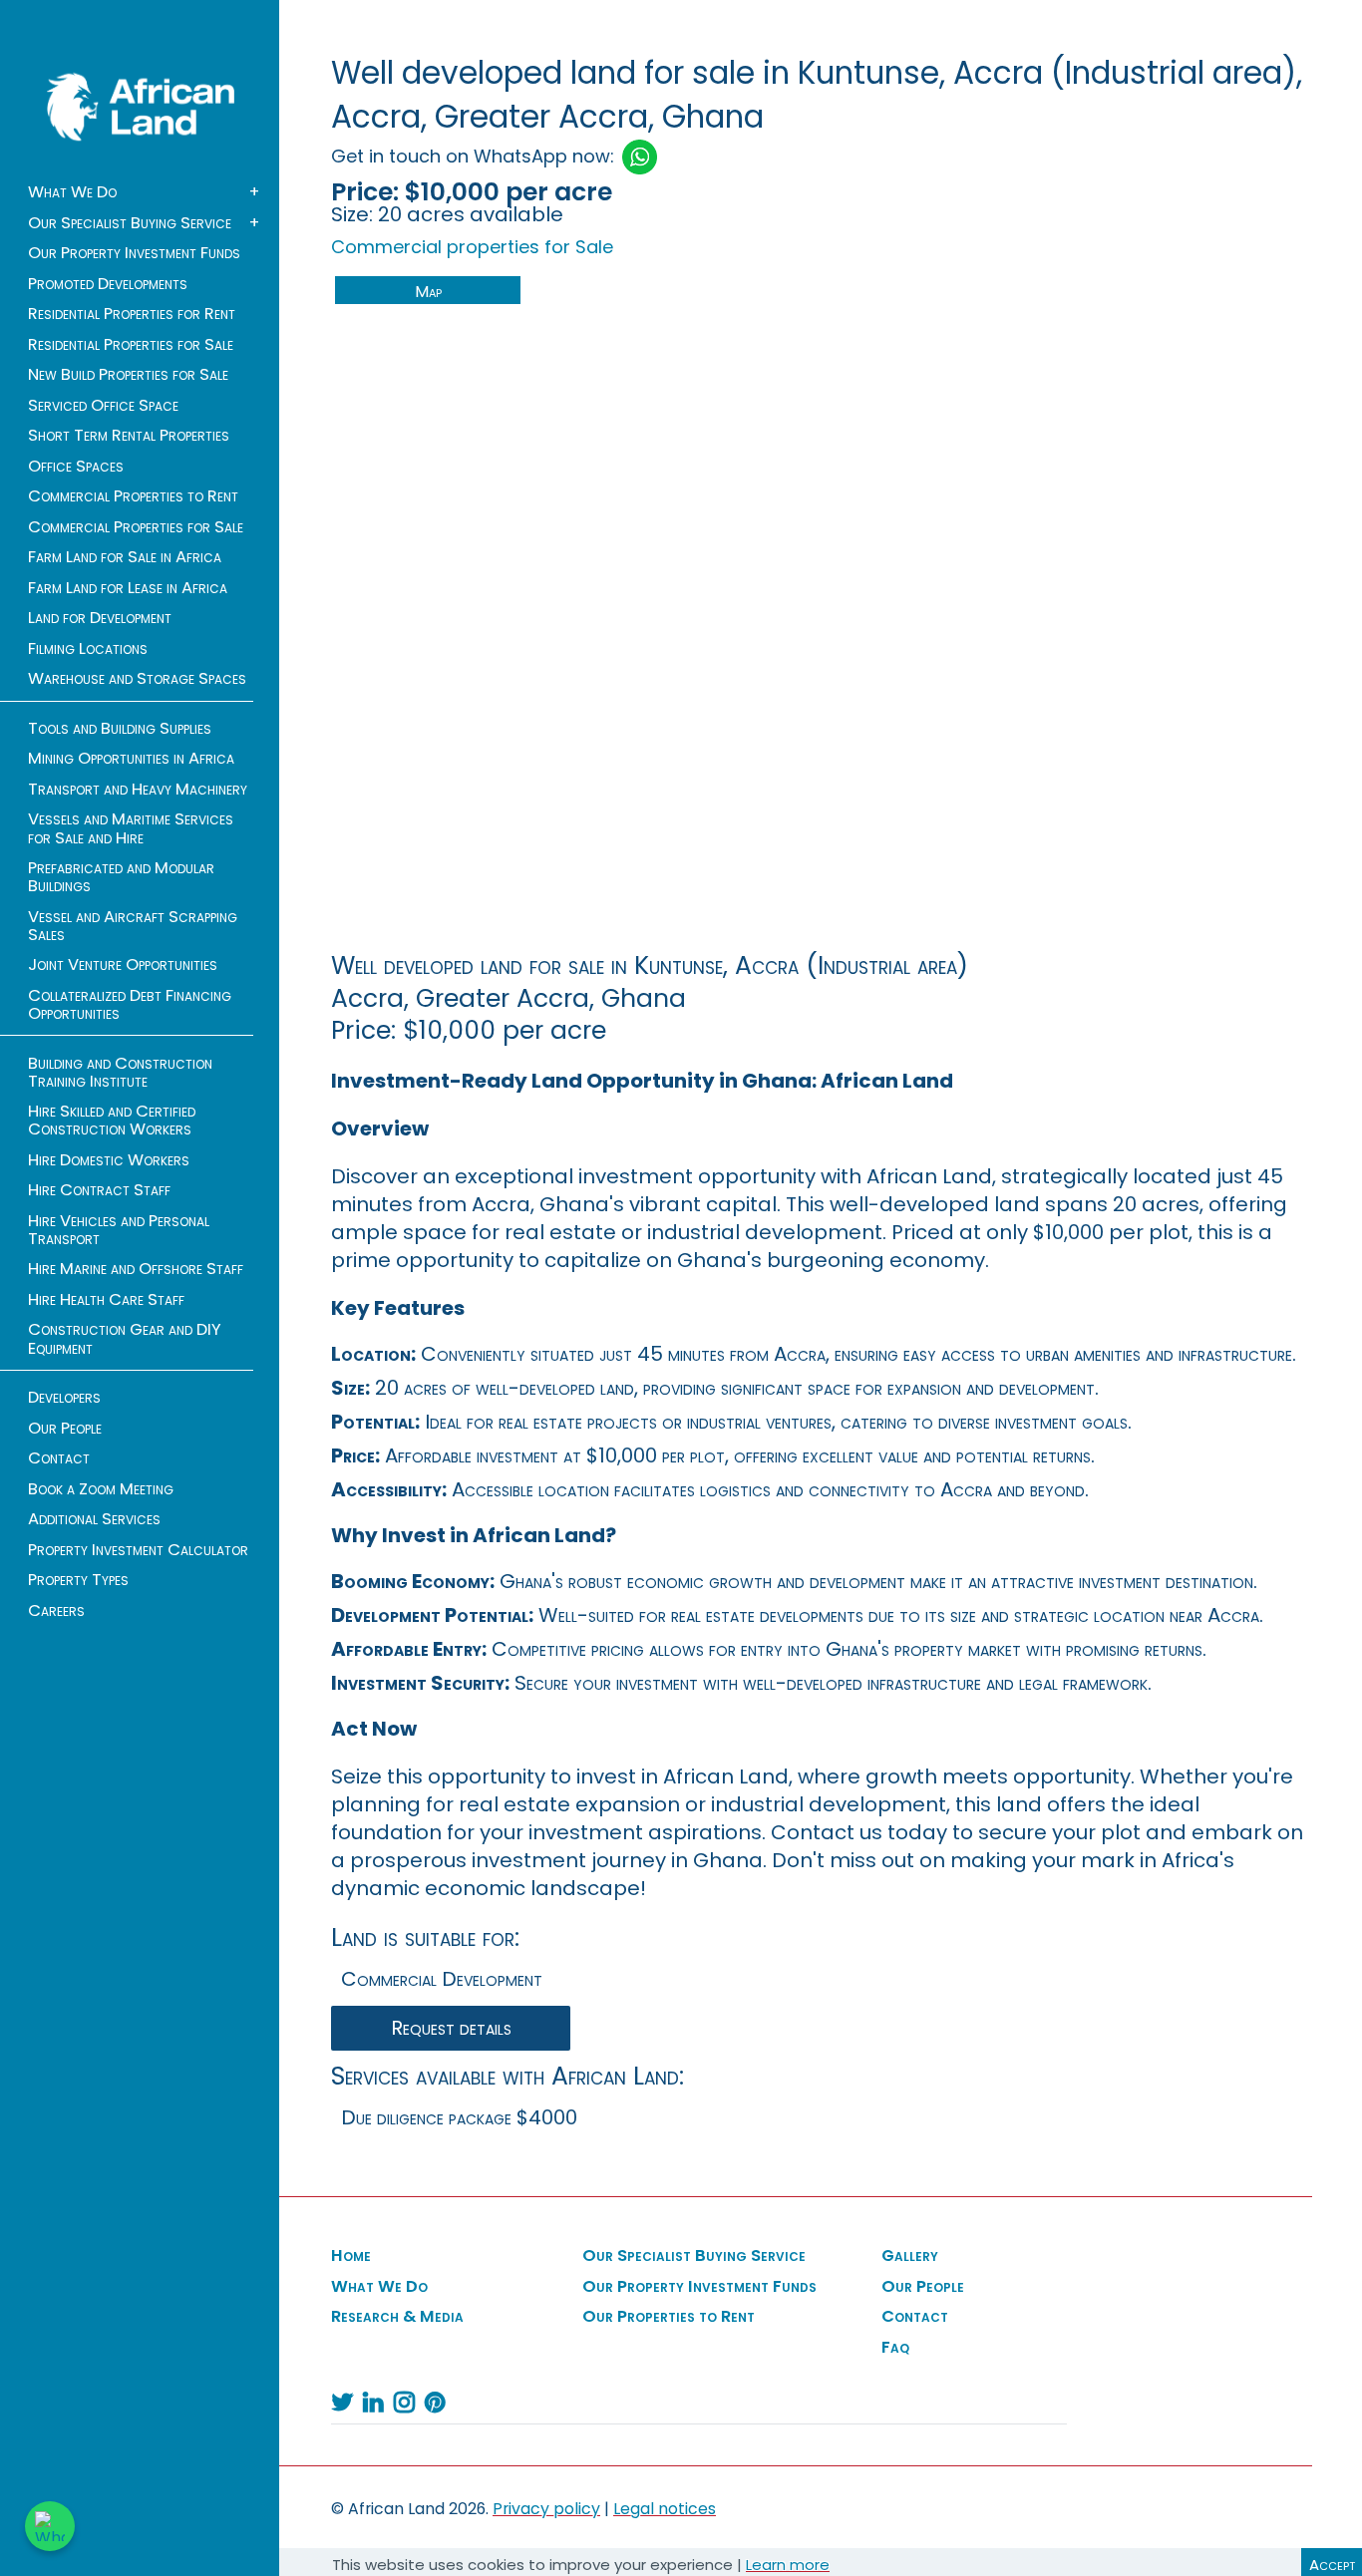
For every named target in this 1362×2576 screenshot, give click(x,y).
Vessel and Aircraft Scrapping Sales (133, 926)
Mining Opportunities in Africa (131, 759)
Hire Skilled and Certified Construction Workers (112, 1121)
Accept (1332, 2565)
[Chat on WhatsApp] (50, 2526)
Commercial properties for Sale (472, 247)
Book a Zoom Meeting (101, 1489)
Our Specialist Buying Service (130, 223)
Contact (59, 1458)
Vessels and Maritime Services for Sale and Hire (131, 828)
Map (428, 292)
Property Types (78, 1580)
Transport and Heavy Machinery (138, 790)
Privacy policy (546, 2509)
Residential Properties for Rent (132, 314)
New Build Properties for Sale (128, 375)
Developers (64, 1398)
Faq (895, 2348)
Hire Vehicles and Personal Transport (119, 1230)
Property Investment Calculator (138, 1550)
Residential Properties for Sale (131, 345)
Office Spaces (76, 467)
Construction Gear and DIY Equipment (125, 1339)
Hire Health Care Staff (106, 1300)
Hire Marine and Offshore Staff (136, 1269)
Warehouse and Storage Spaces (137, 679)
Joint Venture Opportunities (123, 965)
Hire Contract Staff (99, 1190)
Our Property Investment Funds (134, 253)
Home (351, 2256)
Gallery (910, 2256)
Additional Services (94, 1519)
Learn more (788, 2565)
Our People (65, 1429)
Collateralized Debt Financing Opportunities (130, 1005)
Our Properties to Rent (669, 2317)
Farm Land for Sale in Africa (125, 557)
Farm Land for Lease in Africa (128, 588)
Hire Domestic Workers (109, 1160)
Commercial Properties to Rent (133, 496)
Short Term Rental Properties (129, 436)
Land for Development (100, 618)
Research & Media (397, 2317)
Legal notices (665, 2509)
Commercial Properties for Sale (136, 527)
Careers (56, 1611)
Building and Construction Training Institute (120, 1073)
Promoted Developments (108, 284)
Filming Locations (88, 649)
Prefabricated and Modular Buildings (121, 877)
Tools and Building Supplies (120, 729)
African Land (141, 107)
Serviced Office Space (103, 406)
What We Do (72, 192)
